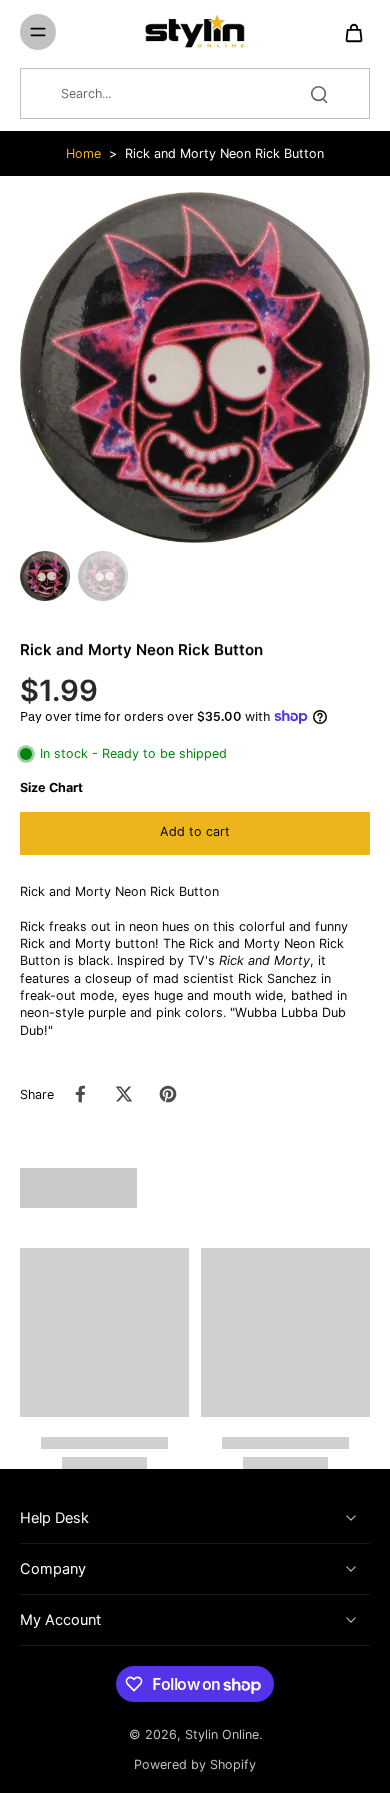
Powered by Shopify (195, 1764)
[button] (195, 833)
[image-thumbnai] (45, 576)
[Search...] (319, 94)
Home (83, 153)
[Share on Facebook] (80, 1094)
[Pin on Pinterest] (168, 1094)
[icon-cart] (348, 32)
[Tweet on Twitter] (124, 1094)
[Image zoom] (195, 367)
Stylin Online (222, 1734)
